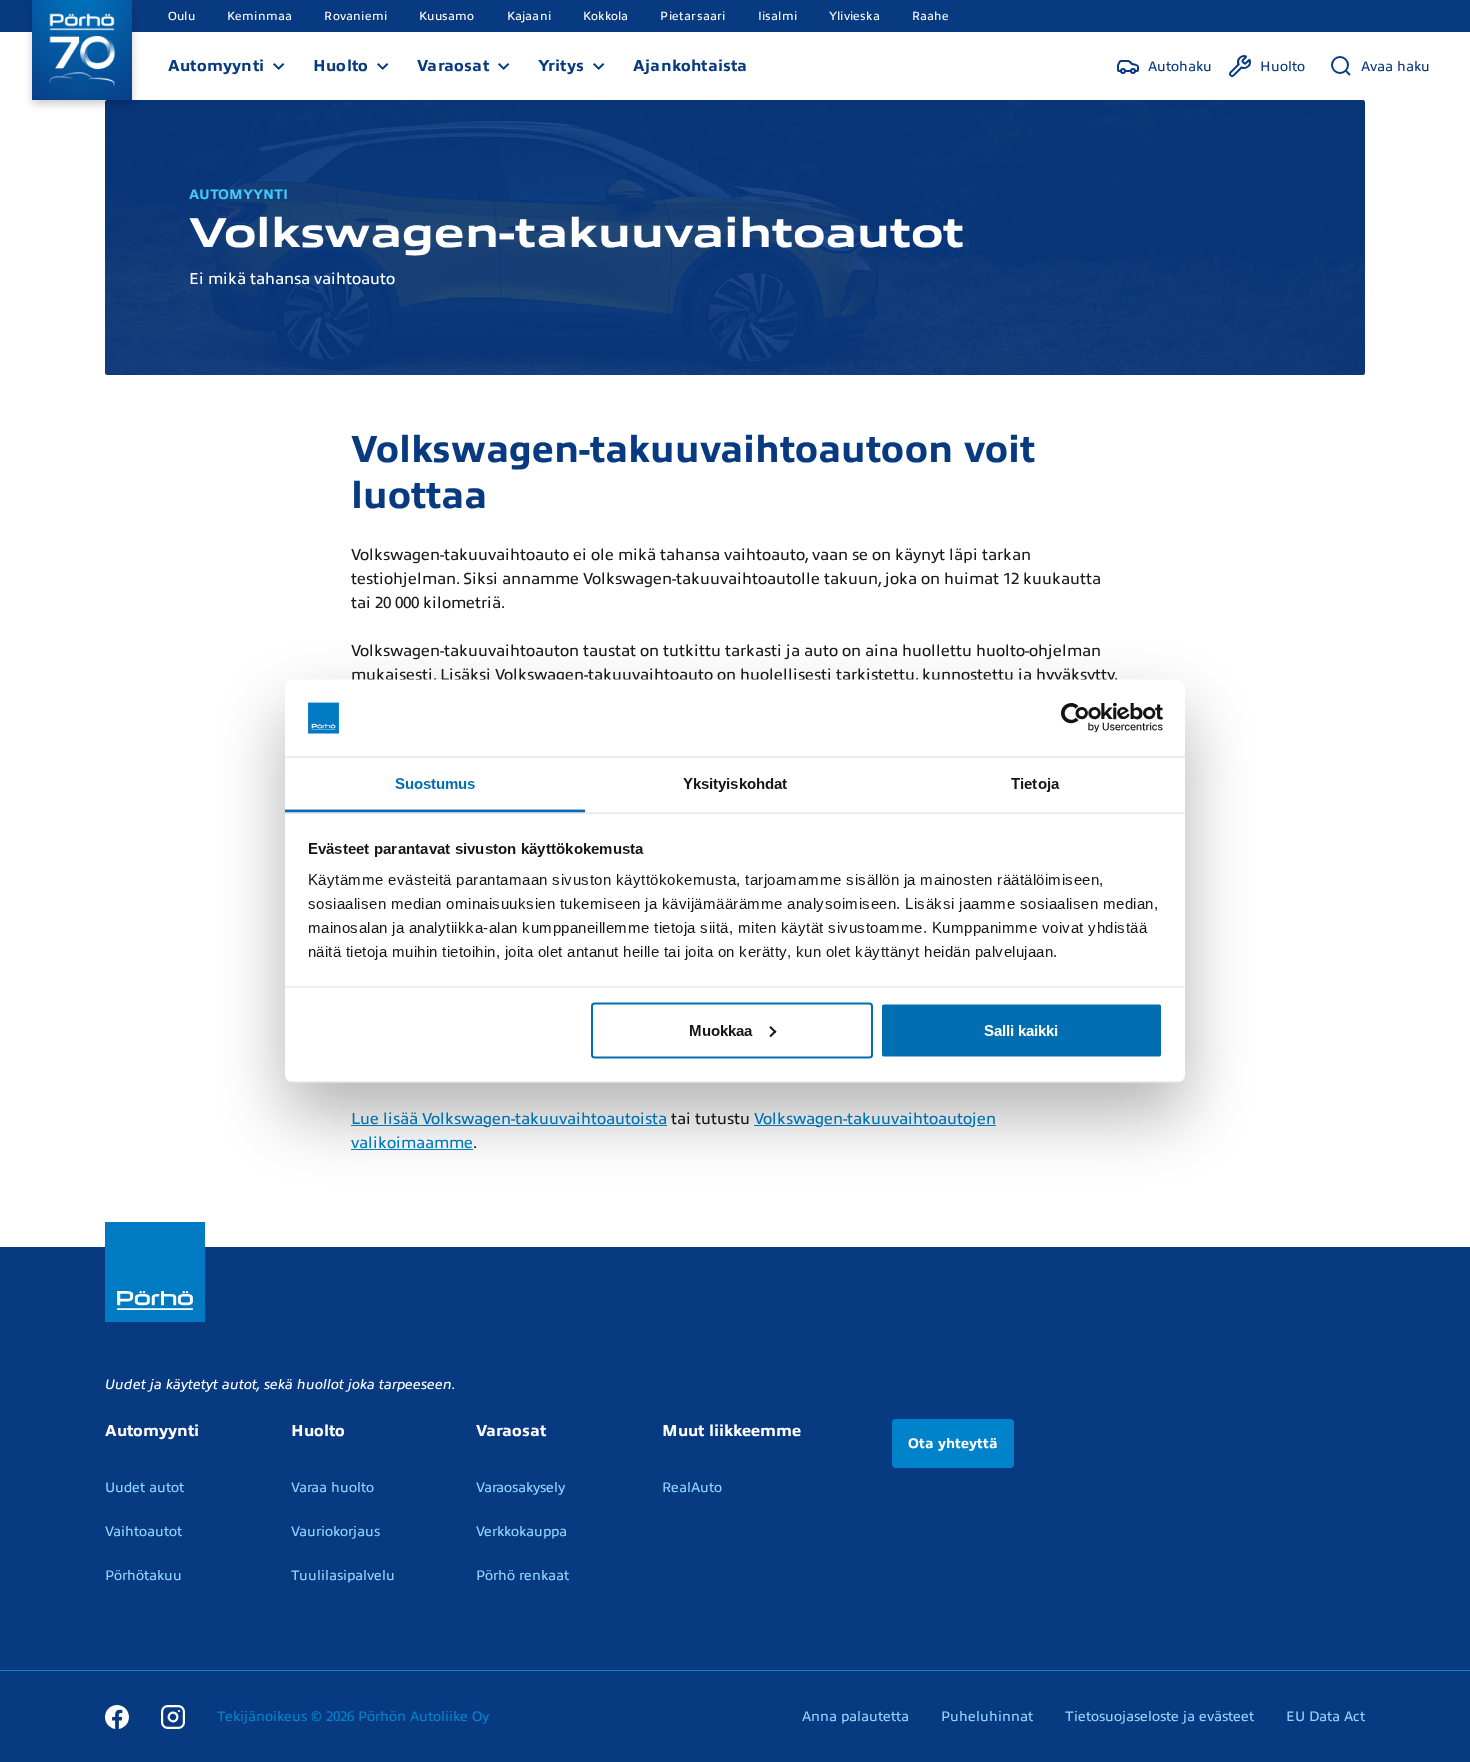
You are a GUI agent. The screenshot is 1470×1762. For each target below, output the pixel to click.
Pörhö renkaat (522, 1575)
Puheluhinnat (987, 1716)
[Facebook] (117, 1716)
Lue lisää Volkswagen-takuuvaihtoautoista (509, 1119)
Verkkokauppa (521, 1531)
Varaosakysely (520, 1487)
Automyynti (216, 66)
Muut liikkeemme (731, 1431)
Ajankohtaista (690, 66)
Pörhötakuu (143, 1575)
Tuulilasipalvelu (343, 1575)
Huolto (340, 66)
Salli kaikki (1021, 1029)
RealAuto (692, 1487)
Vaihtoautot (143, 1531)
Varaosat (453, 66)
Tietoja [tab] (1035, 782)
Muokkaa (720, 1029)
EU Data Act (1325, 1716)
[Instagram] (173, 1716)
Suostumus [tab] (435, 782)
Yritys (561, 66)
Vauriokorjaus (335, 1531)
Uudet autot (144, 1487)
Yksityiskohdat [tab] (735, 782)
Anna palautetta (855, 1716)
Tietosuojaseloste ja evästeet (1159, 1716)
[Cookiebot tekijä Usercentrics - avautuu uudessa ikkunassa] (1075, 718)
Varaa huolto (332, 1487)
